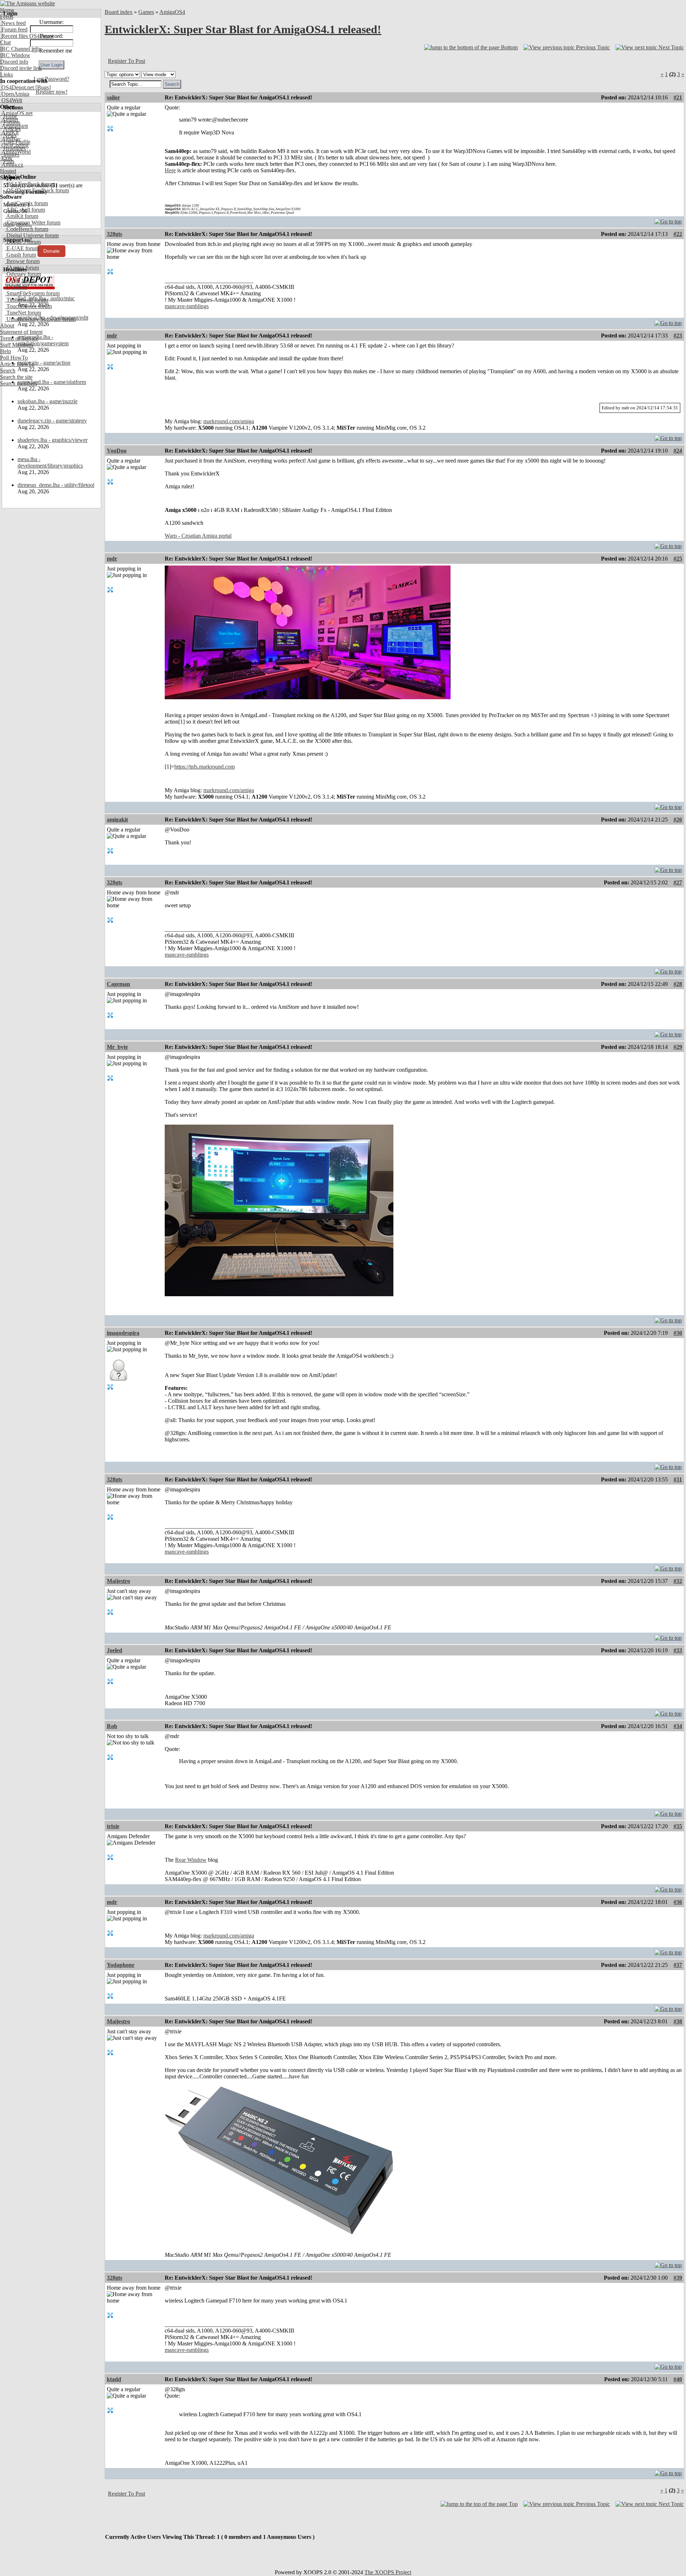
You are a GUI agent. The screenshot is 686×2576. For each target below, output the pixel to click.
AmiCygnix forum (26, 203)
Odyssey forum (23, 274)
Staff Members (17, 345)
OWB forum (20, 280)
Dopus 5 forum (23, 242)
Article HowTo (17, 364)
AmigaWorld (15, 152)
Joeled (115, 1650)
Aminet (9, 120)
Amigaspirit (14, 126)
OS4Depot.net (17, 87)
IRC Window (15, 55)
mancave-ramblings (187, 306)
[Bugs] (42, 87)
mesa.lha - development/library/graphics (50, 462)
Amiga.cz (12, 165)
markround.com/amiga (229, 421)
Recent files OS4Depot (27, 36)
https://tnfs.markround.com (205, 767)
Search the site (16, 377)
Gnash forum (21, 255)
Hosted (8, 171)
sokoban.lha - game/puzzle (48, 401)
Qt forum (16, 287)
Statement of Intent (21, 332)
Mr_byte (117, 1047)
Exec (6, 158)
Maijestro (118, 1581)
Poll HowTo (14, 358)
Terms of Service (19, 338)
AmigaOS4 (172, 12)
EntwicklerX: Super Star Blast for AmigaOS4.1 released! (243, 29)
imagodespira (123, 1333)
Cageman (118, 984)
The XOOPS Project (388, 2572)
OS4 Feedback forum (30, 184)
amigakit (117, 820)
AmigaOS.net (16, 113)
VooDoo (117, 451)
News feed (13, 23)
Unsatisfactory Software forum (40, 319)
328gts (115, 234)
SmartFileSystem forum (32, 293)
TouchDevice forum (28, 306)
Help (6, 351)
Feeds (7, 17)
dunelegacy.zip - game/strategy (52, 421)
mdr (112, 335)
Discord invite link (21, 68)
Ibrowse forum (22, 261)
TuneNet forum (23, 313)
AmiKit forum (22, 216)
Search (8, 371)
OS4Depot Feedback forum (37, 190)
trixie (113, 1826)
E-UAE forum (22, 248)
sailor (113, 97)
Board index (119, 12)
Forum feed (14, 29)
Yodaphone (121, 1965)
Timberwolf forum (26, 300)
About (7, 325)
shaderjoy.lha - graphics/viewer (53, 440)
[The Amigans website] (28, 3)
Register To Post (126, 61)
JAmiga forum (22, 268)
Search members (19, 383)
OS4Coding (14, 145)
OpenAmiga (15, 94)
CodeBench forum (27, 229)
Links (6, 75)
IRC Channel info (20, 49)
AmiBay (10, 139)
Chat (5, 42)
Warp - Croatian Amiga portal (198, 536)
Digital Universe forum (32, 235)
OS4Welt (11, 100)
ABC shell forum (25, 210)
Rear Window (191, 1860)
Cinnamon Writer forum (33, 223)
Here (170, 170)
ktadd (114, 2379)
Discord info (14, 62)
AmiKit (9, 132)
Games (146, 12)
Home (7, 10)
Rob (112, 1726)
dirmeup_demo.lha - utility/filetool (56, 485)
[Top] (668, 220)
